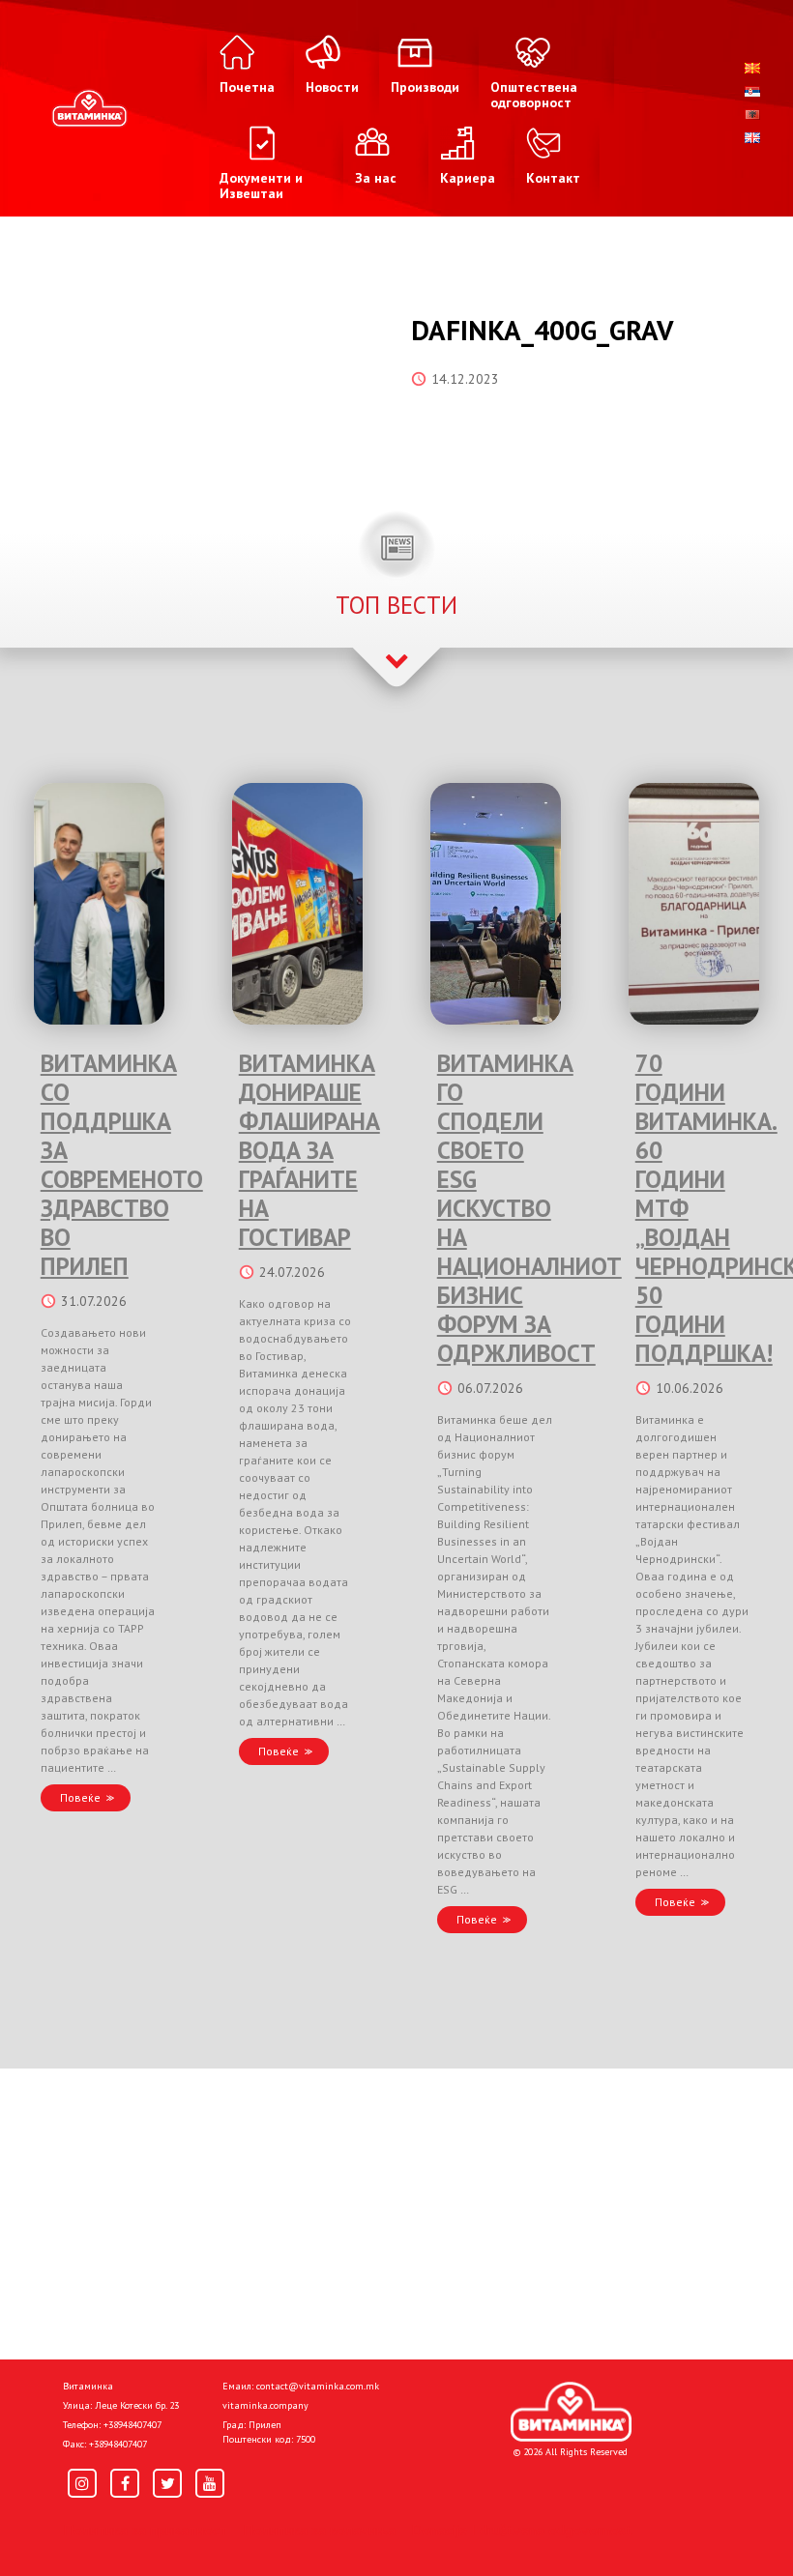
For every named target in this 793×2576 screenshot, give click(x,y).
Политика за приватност (145, 2530)
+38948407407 (132, 2425)
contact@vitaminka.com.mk (318, 2386)
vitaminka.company (265, 2405)
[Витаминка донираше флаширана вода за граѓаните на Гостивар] (297, 904)
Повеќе (80, 1797)
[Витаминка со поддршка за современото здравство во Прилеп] (99, 904)
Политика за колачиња (319, 2530)
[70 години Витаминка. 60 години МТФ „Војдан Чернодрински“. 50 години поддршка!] (694, 904)
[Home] (571, 2412)
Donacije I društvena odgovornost (522, 2530)
